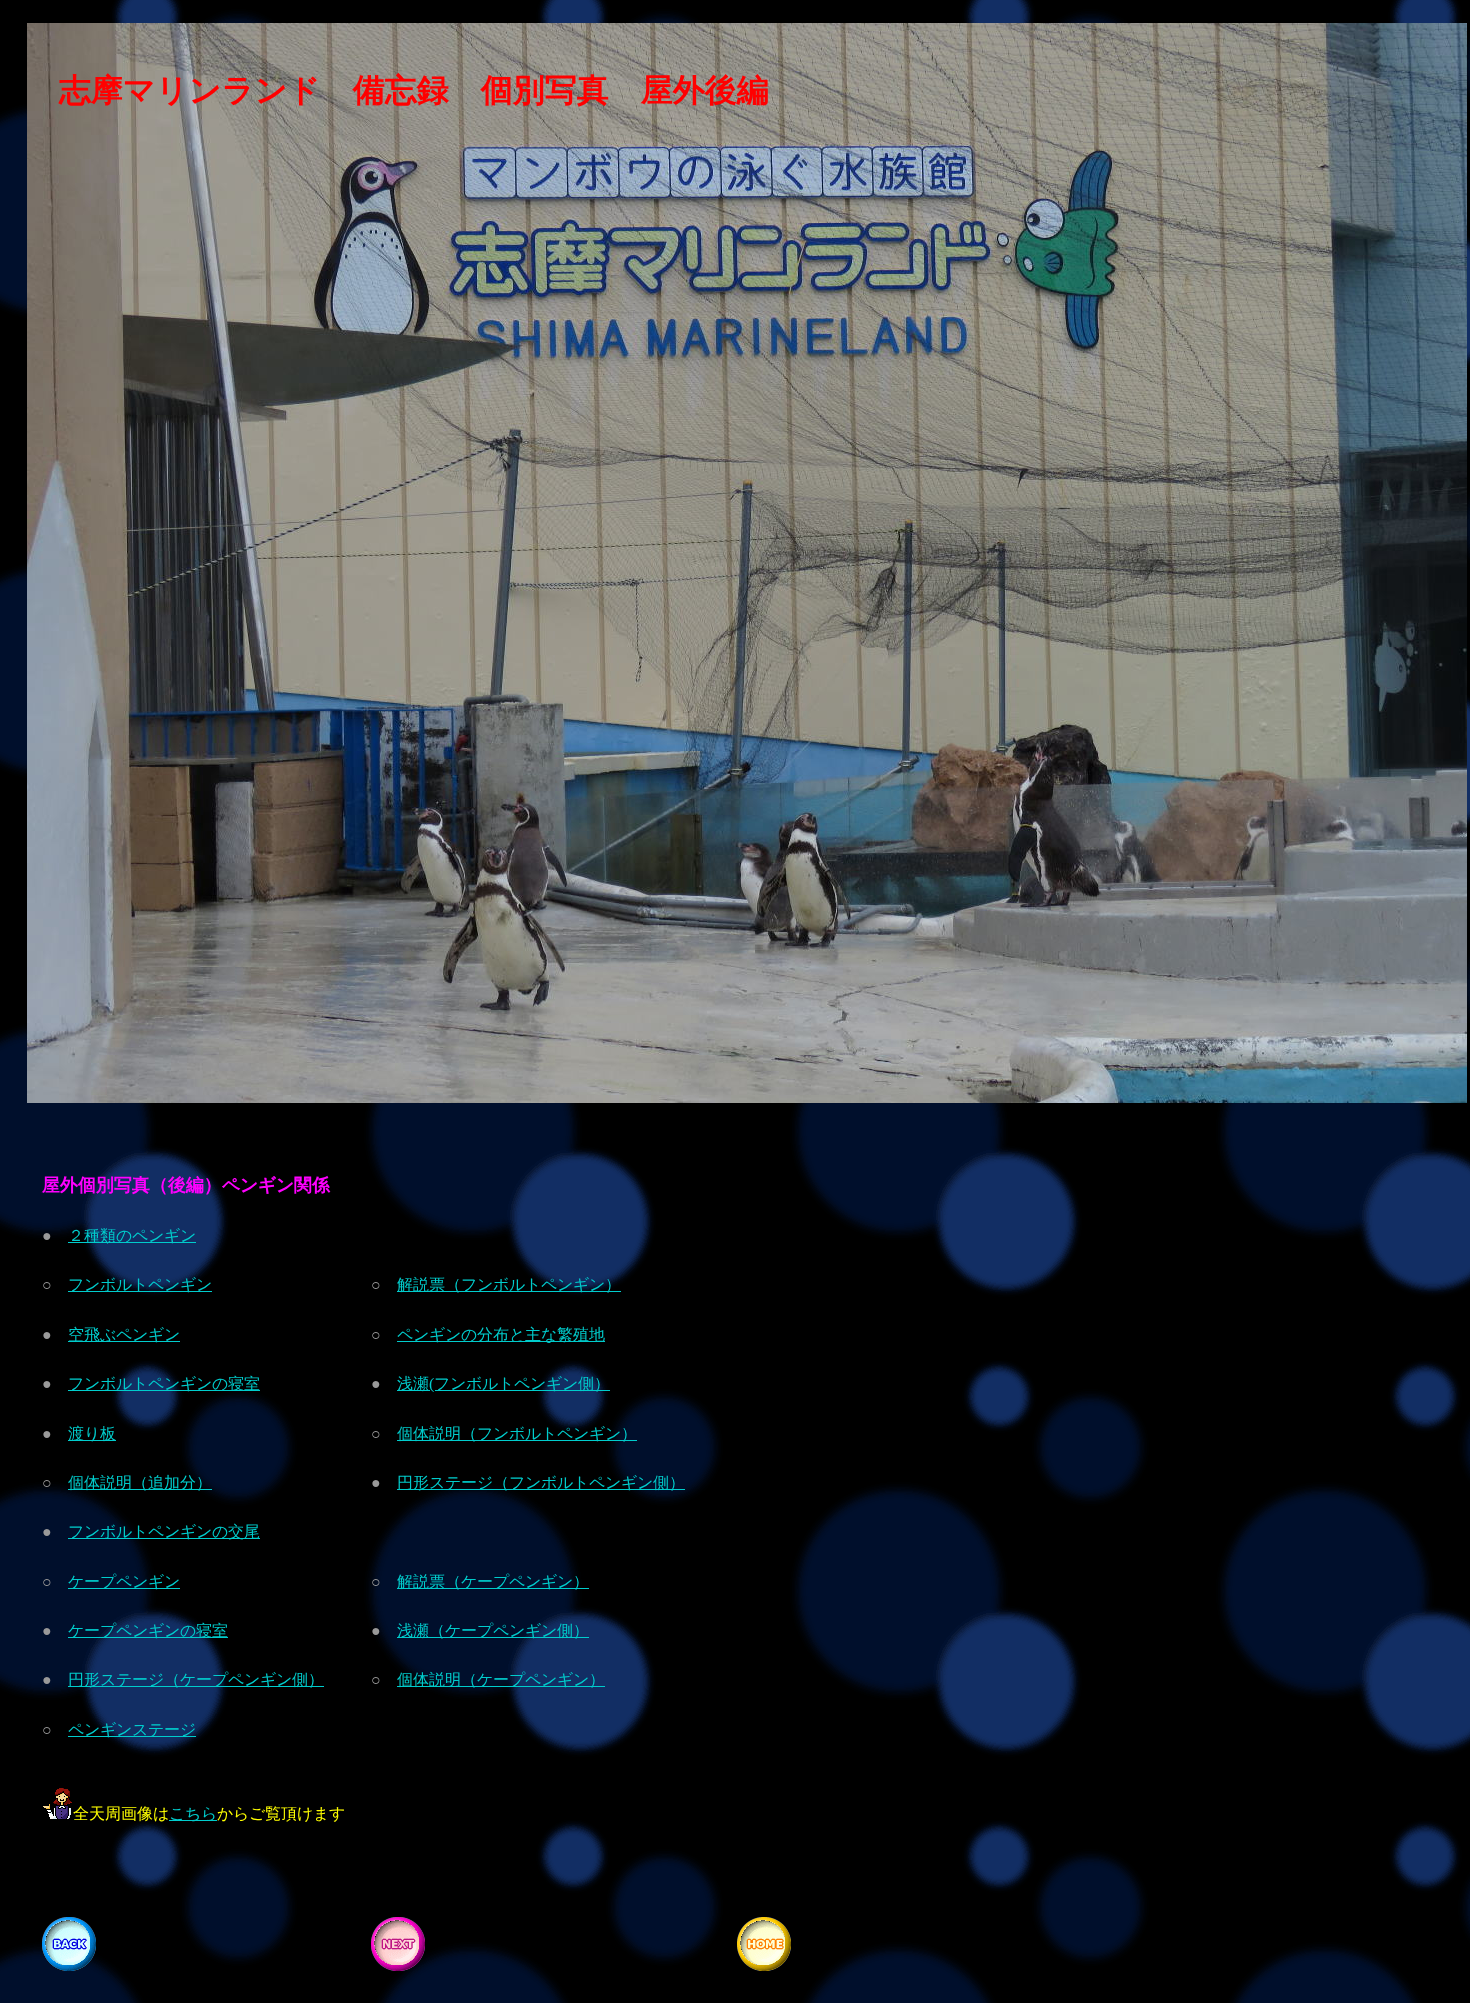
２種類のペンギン (132, 1235)
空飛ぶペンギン (124, 1334)
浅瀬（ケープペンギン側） (493, 1630)
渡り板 (92, 1433)
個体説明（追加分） (140, 1482)
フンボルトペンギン (140, 1284)
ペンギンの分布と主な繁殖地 (501, 1334)
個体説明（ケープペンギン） (501, 1679)
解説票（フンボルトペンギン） (509, 1284)
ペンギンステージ (132, 1729)
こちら (193, 1813)
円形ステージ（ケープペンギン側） (196, 1679)
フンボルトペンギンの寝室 (164, 1383)
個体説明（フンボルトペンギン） (517, 1433)
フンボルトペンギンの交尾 (164, 1531)
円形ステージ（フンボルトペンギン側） (541, 1482)
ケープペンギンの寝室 (148, 1630)
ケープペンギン (124, 1581)
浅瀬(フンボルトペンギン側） (503, 1383)
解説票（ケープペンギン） (493, 1581)
